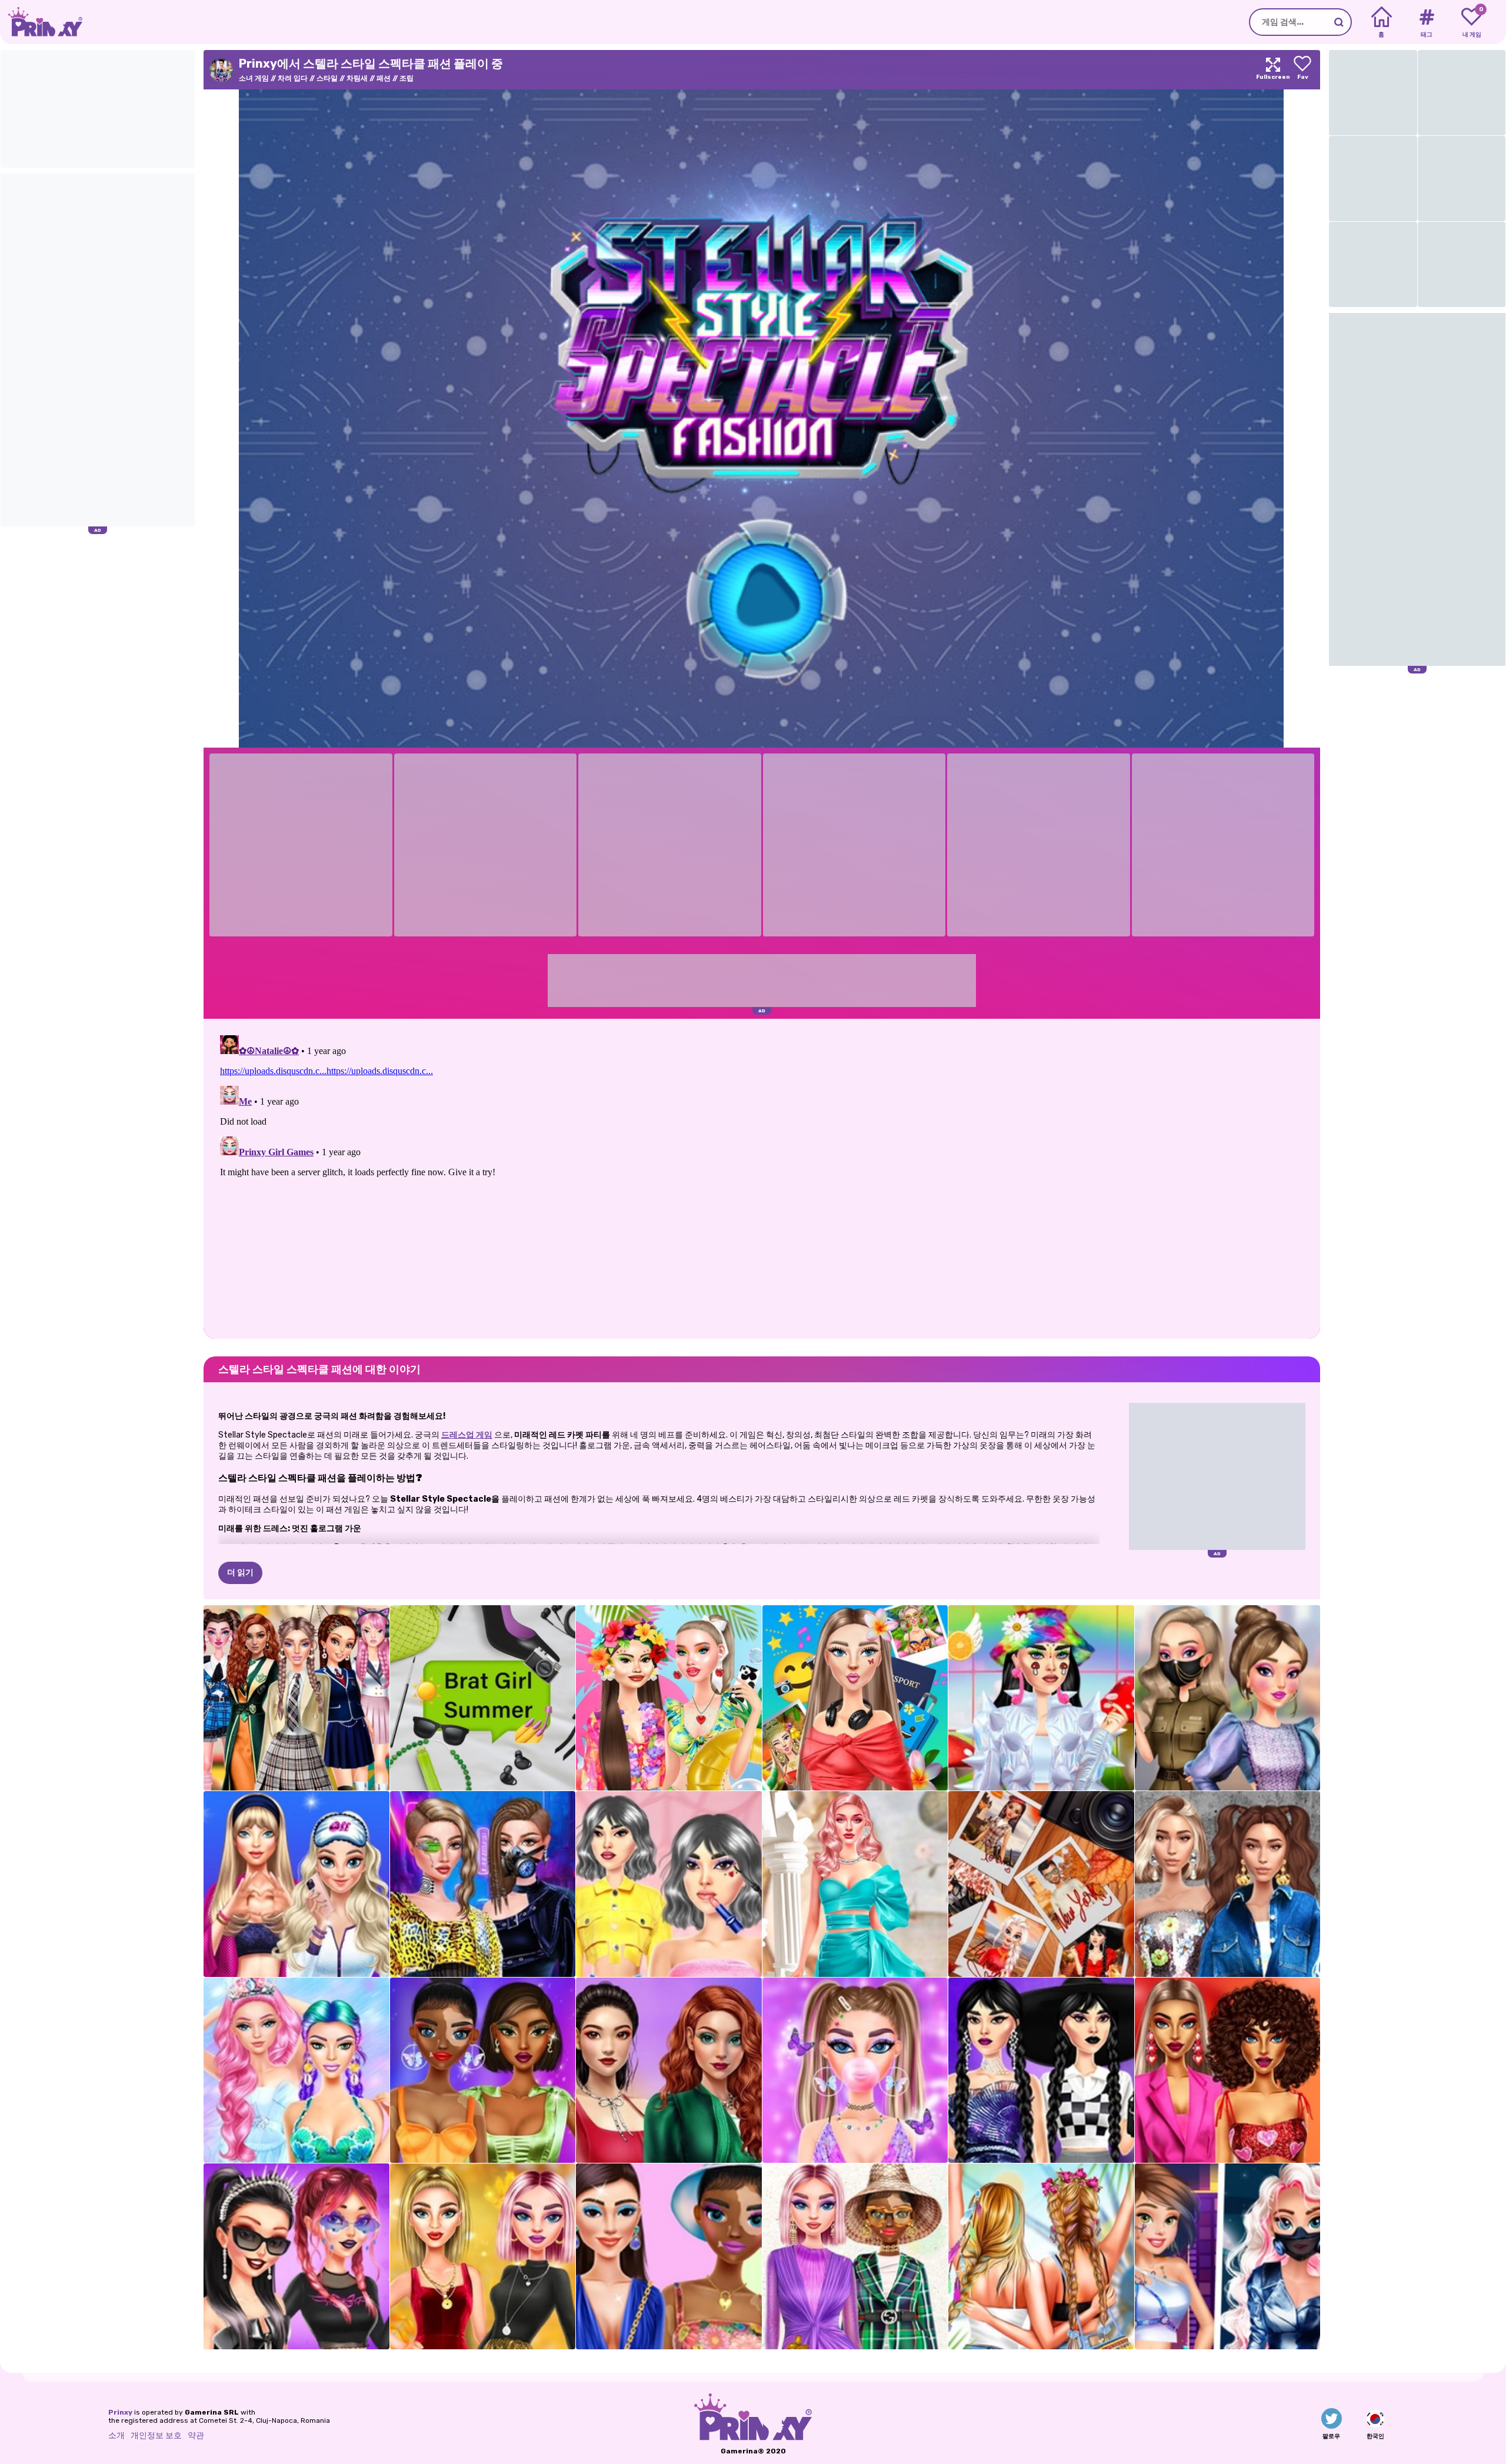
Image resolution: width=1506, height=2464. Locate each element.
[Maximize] (1273, 70)
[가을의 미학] (1041, 1884)
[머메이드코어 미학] (296, 2070)
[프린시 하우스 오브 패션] (855, 2256)
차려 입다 (293, 78)
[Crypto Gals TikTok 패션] (669, 2256)
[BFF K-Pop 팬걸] (1228, 1698)
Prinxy (120, 2412)
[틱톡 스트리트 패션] (1228, 1884)
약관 (196, 2435)
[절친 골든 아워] (483, 2256)
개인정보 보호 (156, 2435)
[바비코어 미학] (855, 1884)
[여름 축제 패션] (1041, 2256)
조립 (407, 78)
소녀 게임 (254, 78)
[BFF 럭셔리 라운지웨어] (296, 1884)
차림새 (357, 78)
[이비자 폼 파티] (669, 1698)
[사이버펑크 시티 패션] (1228, 2256)
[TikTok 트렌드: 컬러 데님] (669, 2070)
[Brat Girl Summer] (483, 1698)
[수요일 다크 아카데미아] (1041, 2070)
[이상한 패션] (1041, 1698)
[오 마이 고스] (296, 2256)
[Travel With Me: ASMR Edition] (855, 1698)
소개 (116, 2435)
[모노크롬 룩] (483, 2070)
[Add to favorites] (1302, 70)
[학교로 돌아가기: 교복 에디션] (296, 1698)
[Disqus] (762, 1178)
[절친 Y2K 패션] (855, 2070)
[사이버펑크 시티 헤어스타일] (483, 1884)
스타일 (327, 78)
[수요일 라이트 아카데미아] (669, 1884)
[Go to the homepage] (41, 22)
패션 (384, 78)
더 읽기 (240, 1573)
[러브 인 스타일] (1228, 2070)
